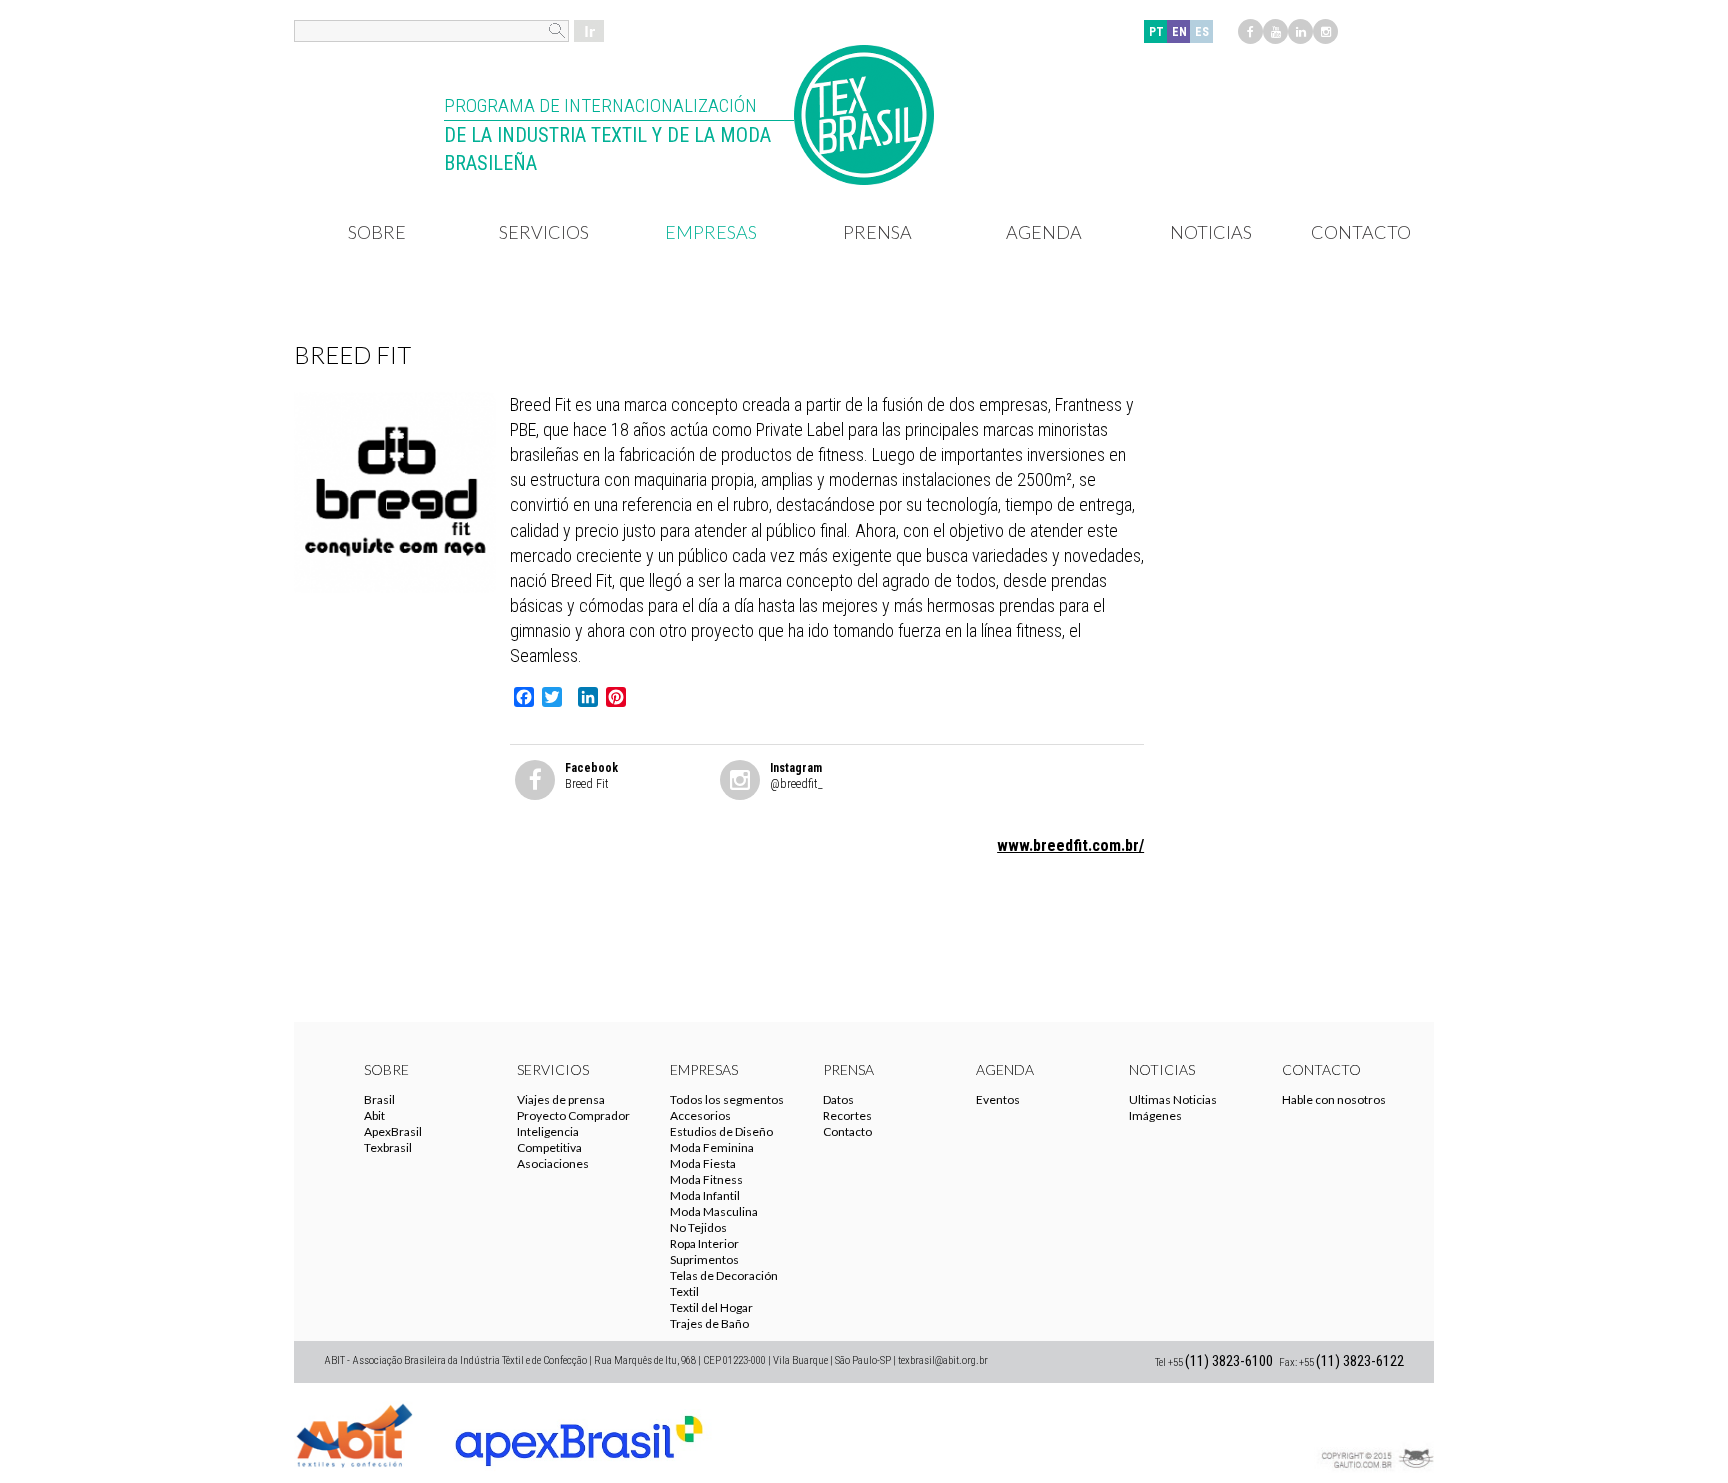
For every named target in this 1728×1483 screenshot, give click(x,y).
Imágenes (1155, 1115)
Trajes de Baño (709, 1323)
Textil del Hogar (711, 1307)
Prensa (877, 232)
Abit (374, 1115)
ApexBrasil (393, 1131)
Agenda (1044, 232)
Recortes (847, 1115)
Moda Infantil (705, 1195)
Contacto (1361, 232)
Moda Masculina (714, 1211)
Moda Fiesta (703, 1163)
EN (1179, 32)
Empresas (711, 232)
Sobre (377, 232)
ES (1202, 32)
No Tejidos (698, 1227)
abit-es (354, 1433)
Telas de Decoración (724, 1275)
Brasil (379, 1099)
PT (1156, 32)
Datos (838, 1099)
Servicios (544, 232)
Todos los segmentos (727, 1099)
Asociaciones (553, 1163)
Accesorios (700, 1115)
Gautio (1374, 1433)
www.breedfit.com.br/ (1070, 845)
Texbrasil (388, 1147)
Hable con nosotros (1334, 1099)
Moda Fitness (706, 1179)
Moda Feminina (712, 1147)
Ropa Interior (704, 1243)
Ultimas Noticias (1173, 1099)
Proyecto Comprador (573, 1115)
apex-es (579, 1433)
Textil (684, 1291)
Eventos (998, 1099)
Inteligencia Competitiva (549, 1139)
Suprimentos (704, 1259)
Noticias (1211, 232)
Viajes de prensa (561, 1099)
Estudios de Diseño (721, 1131)
